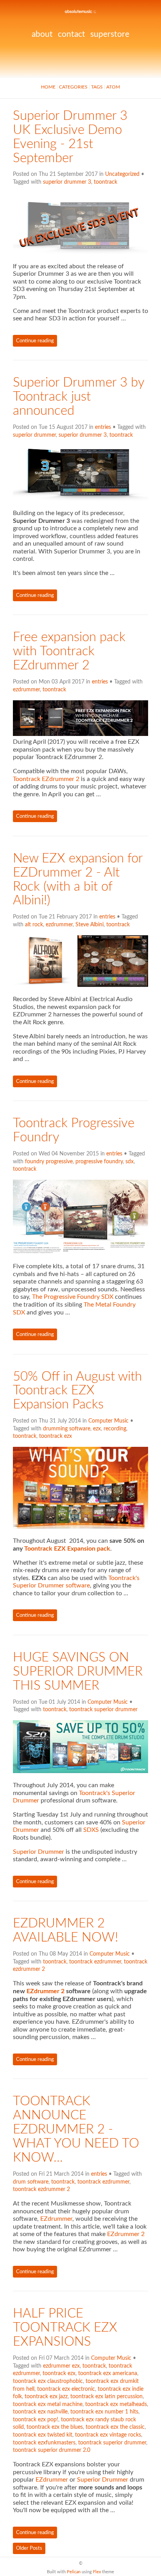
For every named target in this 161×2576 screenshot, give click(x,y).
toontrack (106, 182)
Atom (113, 87)
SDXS (91, 1830)
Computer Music (108, 1421)
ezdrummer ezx (61, 2366)
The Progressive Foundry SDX (73, 1297)
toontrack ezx (55, 1436)
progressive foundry (99, 1162)
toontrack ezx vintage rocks (108, 2435)
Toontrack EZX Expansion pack (67, 1549)
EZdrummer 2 (46, 1991)
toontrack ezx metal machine (48, 2404)
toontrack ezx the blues (55, 2427)
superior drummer (34, 435)
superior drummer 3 (67, 182)
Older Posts (29, 2548)
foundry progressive (49, 1162)
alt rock (34, 925)
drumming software (67, 1429)
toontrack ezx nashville (40, 2412)
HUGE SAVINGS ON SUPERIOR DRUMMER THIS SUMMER (78, 1672)
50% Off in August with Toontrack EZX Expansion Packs (77, 1391)
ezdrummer (26, 690)
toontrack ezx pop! (36, 2420)
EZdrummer (56, 2219)
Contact (72, 34)
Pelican (74, 2572)
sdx (130, 1162)
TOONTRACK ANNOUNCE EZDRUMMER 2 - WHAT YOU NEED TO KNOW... (76, 2129)
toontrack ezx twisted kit (43, 2435)
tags (97, 87)
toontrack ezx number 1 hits (104, 2412)
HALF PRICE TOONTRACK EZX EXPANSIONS (65, 2328)
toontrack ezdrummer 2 (41, 2189)
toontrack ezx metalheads (116, 2404)
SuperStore (110, 34)
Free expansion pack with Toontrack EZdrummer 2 (69, 651)
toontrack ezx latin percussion (106, 2397)
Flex (97, 2572)
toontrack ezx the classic (115, 2427)
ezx (97, 1429)
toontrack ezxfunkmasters (44, 2443)
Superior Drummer (38, 1852)
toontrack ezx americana (108, 2374)
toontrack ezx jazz (46, 2397)
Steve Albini (89, 925)
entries (103, 427)
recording (115, 1429)
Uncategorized (122, 174)
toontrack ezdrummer (95, 1962)
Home (48, 87)
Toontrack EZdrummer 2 (46, 779)
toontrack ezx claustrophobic (48, 2381)
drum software (31, 2182)
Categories (73, 87)
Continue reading (35, 341)
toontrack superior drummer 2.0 (52, 2450)
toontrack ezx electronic (66, 2389)
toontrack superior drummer (103, 1710)
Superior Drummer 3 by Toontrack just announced (79, 397)
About (42, 34)
